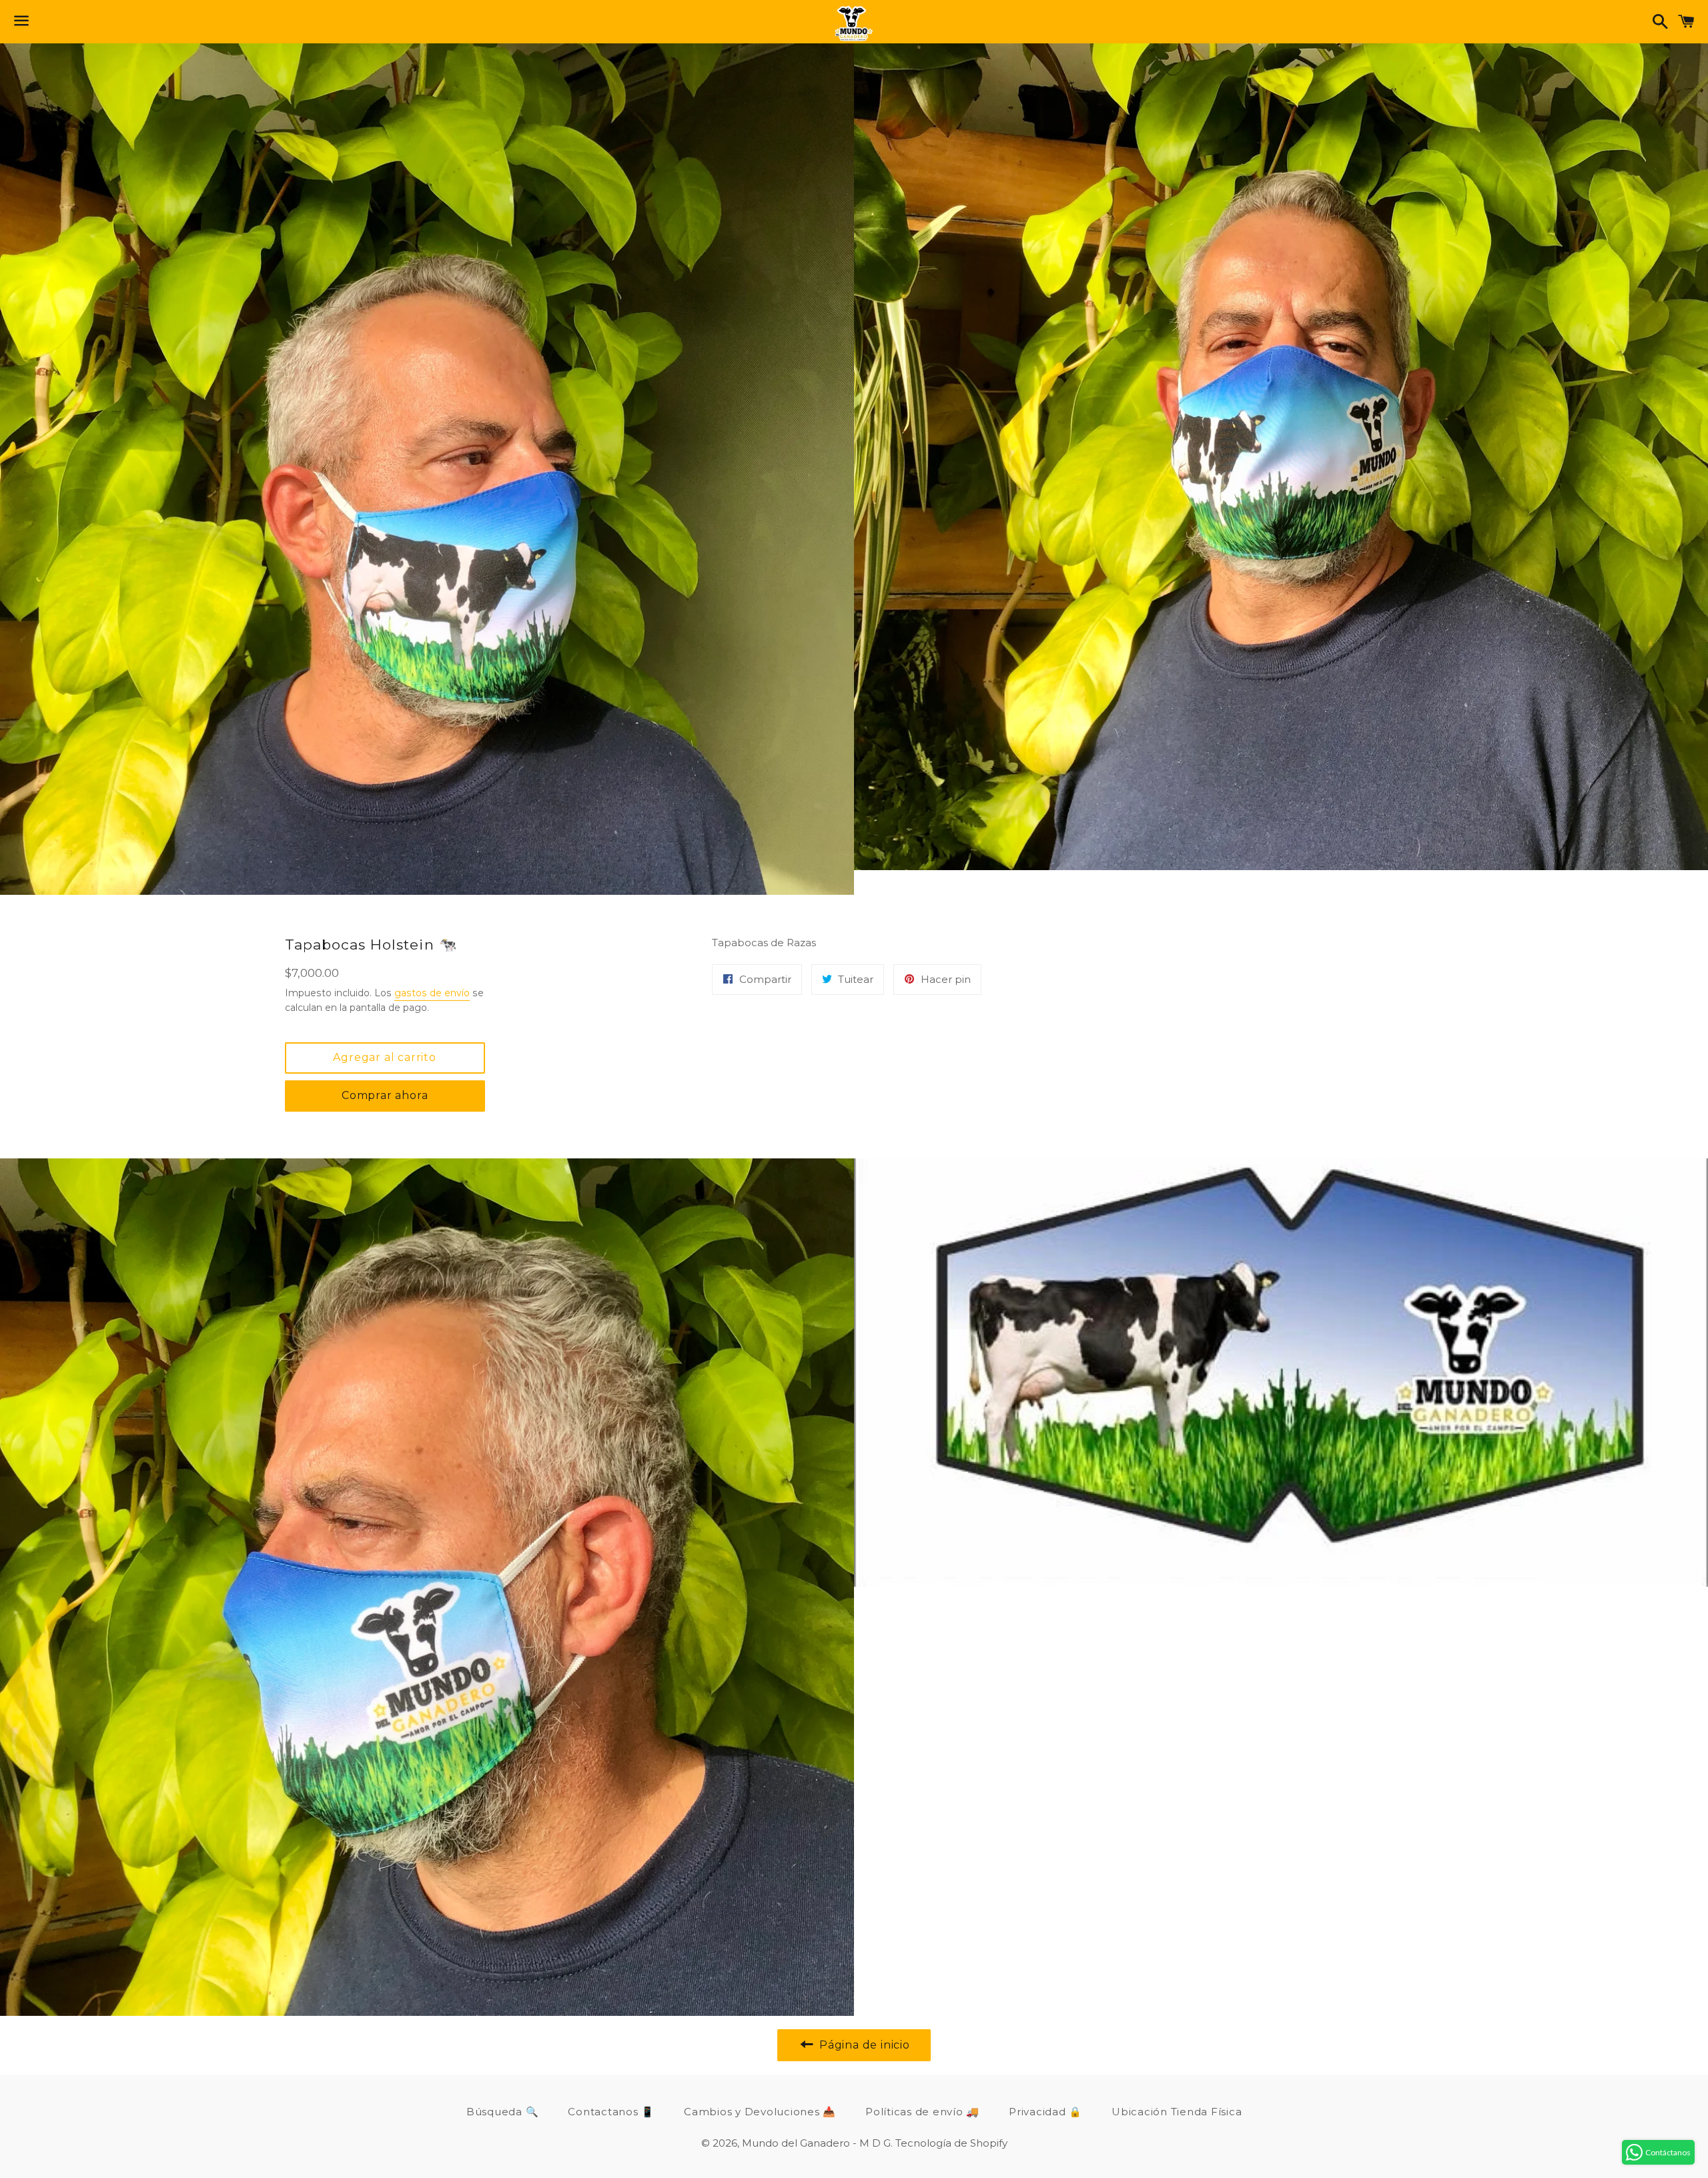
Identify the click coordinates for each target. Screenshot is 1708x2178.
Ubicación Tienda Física (1177, 2112)
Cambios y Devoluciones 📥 (760, 2112)
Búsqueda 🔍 (503, 2112)
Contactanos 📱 (611, 2112)
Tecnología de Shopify (951, 2143)
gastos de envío (432, 993)
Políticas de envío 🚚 (922, 2112)
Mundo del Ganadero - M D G (816, 2143)
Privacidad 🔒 (1045, 2112)
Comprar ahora (385, 1095)
